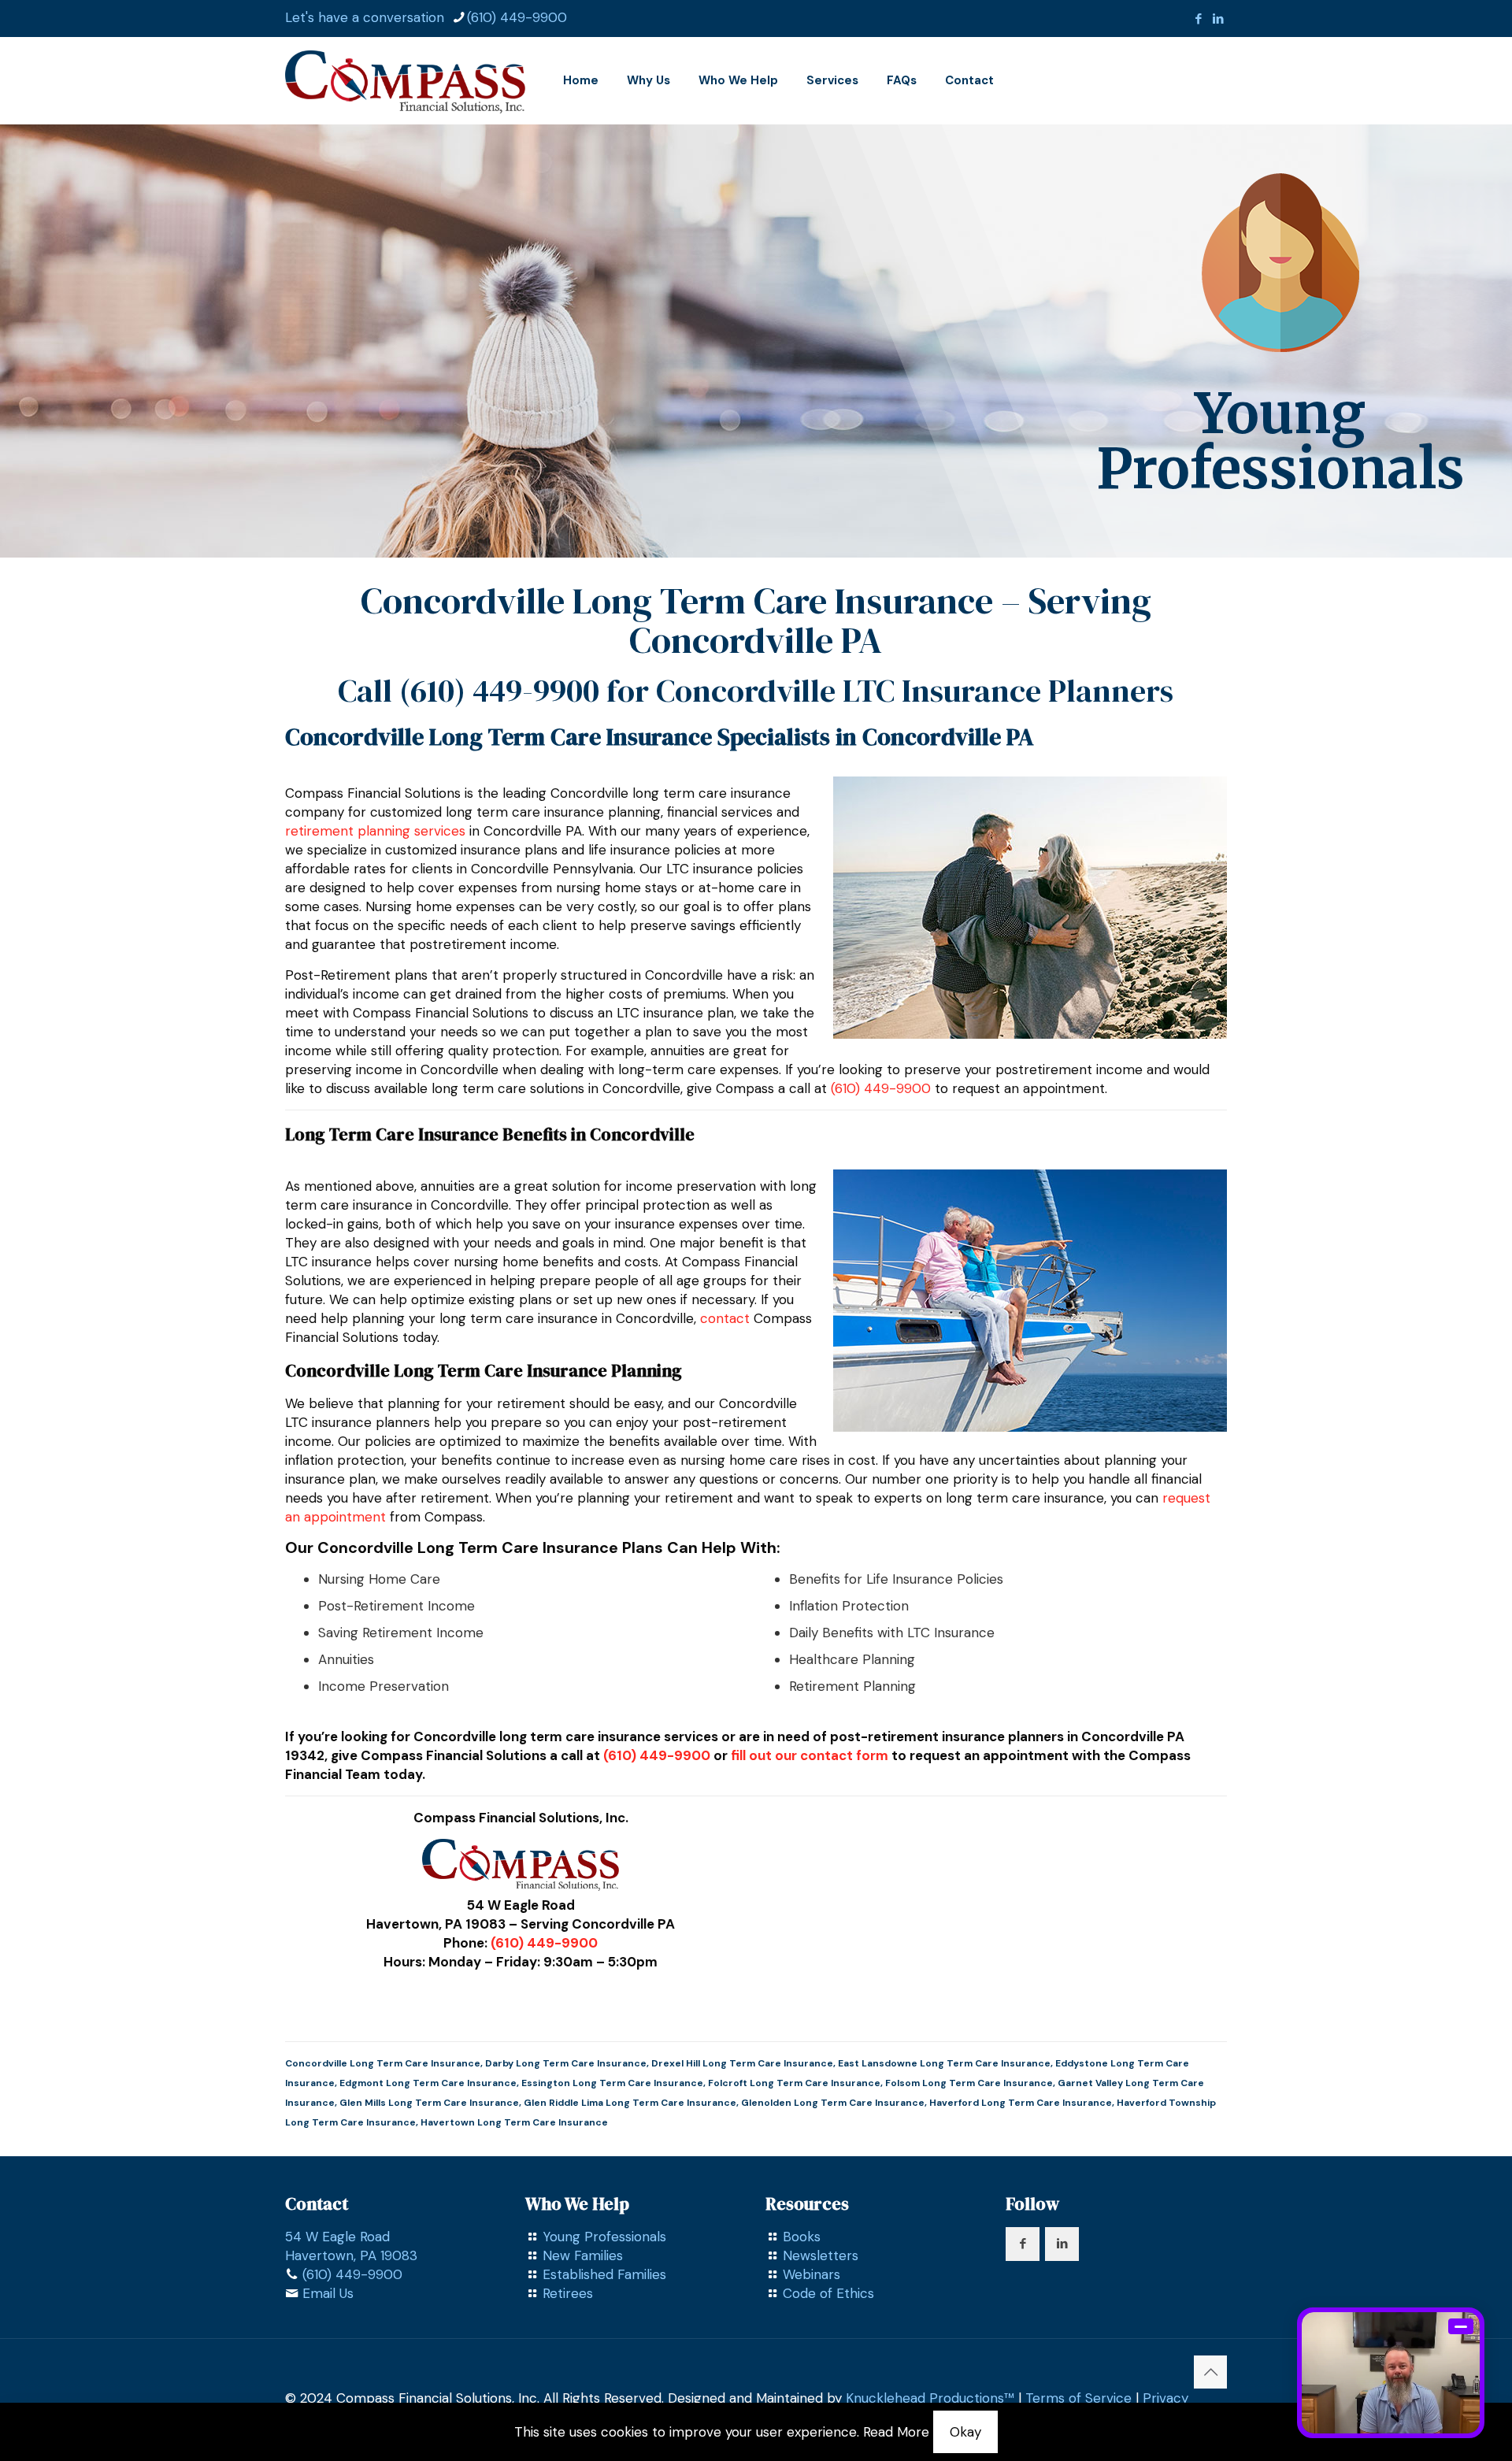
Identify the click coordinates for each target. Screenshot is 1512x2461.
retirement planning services (375, 831)
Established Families (604, 2274)
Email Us (328, 2293)
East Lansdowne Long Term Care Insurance (944, 2063)
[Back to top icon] (1210, 2372)
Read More (896, 2432)
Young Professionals (604, 2237)
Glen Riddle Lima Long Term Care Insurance (630, 2103)
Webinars (812, 2274)
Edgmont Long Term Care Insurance (428, 2083)
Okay (965, 2432)
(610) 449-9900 (517, 17)
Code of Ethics (828, 2293)
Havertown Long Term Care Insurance (514, 2122)
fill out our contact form (810, 1755)
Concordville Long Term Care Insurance (383, 2063)
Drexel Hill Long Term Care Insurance (742, 2063)
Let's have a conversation (365, 17)
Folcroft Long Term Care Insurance (794, 2083)
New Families (583, 2255)
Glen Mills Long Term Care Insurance (429, 2103)
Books (802, 2237)
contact (725, 1318)
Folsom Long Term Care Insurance (969, 2083)
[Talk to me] (1391, 2373)
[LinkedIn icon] (1218, 19)
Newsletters (821, 2255)
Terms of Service (1078, 2398)
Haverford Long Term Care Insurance (1021, 2103)
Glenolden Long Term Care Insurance (833, 2103)
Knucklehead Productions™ (930, 2398)
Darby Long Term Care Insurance (566, 2063)
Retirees (568, 2293)
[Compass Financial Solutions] (405, 80)
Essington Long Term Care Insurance (612, 2083)
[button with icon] (1023, 2244)
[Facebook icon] (1198, 19)
